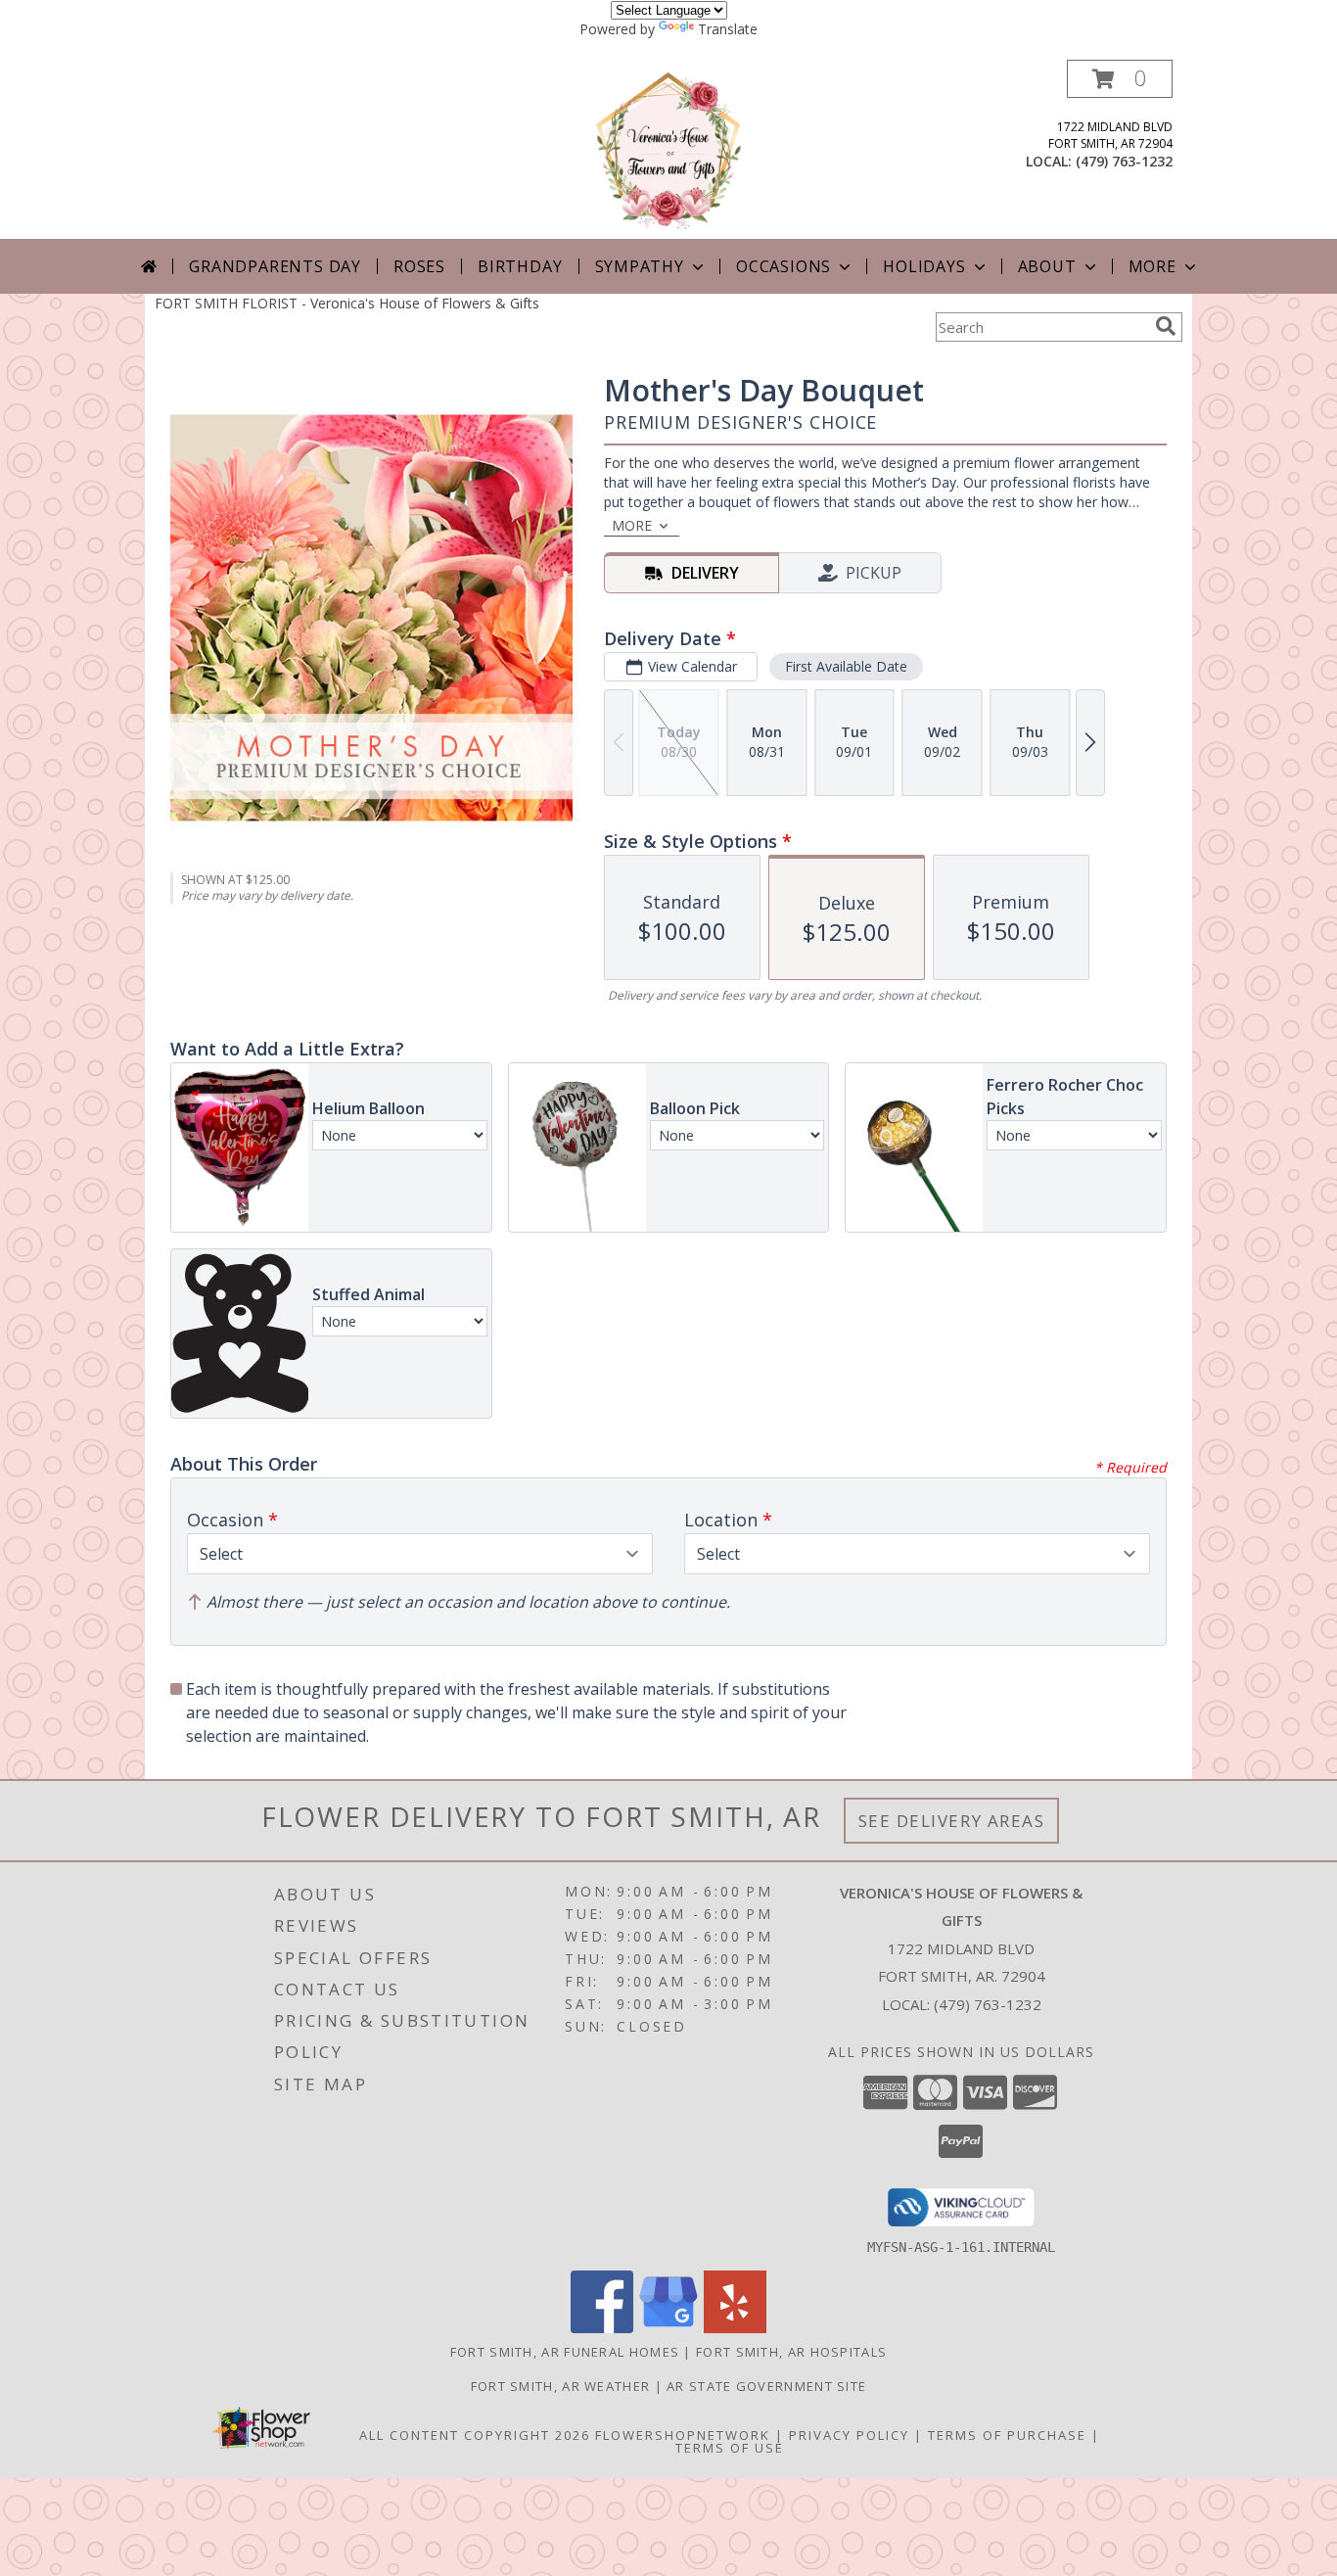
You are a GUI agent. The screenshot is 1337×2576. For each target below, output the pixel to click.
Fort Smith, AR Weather (561, 2386)
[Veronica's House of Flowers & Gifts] (668, 149)
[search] (1166, 326)
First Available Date (846, 666)
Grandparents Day (275, 266)
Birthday (520, 266)
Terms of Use (730, 2448)
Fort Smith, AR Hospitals (791, 2352)
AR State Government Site (766, 2386)
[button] (1120, 79)
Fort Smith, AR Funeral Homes (565, 2352)
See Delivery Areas (952, 1821)
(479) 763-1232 (1124, 161)
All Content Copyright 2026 (475, 2435)
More (1153, 266)
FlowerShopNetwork (683, 2435)
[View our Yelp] (735, 2328)
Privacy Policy (849, 2435)
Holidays (924, 266)
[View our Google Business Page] (668, 2328)
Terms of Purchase (1007, 2435)
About (1047, 266)
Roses (419, 266)
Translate (728, 29)
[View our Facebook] (602, 2328)
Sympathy (640, 266)
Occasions (784, 266)
